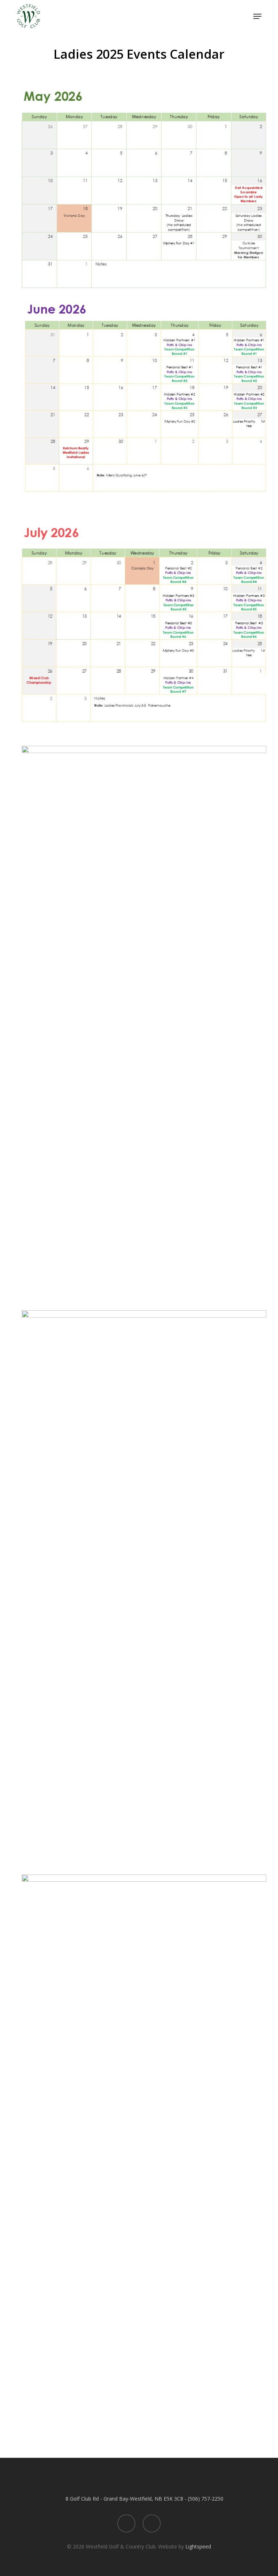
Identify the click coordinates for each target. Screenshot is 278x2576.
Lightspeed (198, 2546)
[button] (257, 16)
